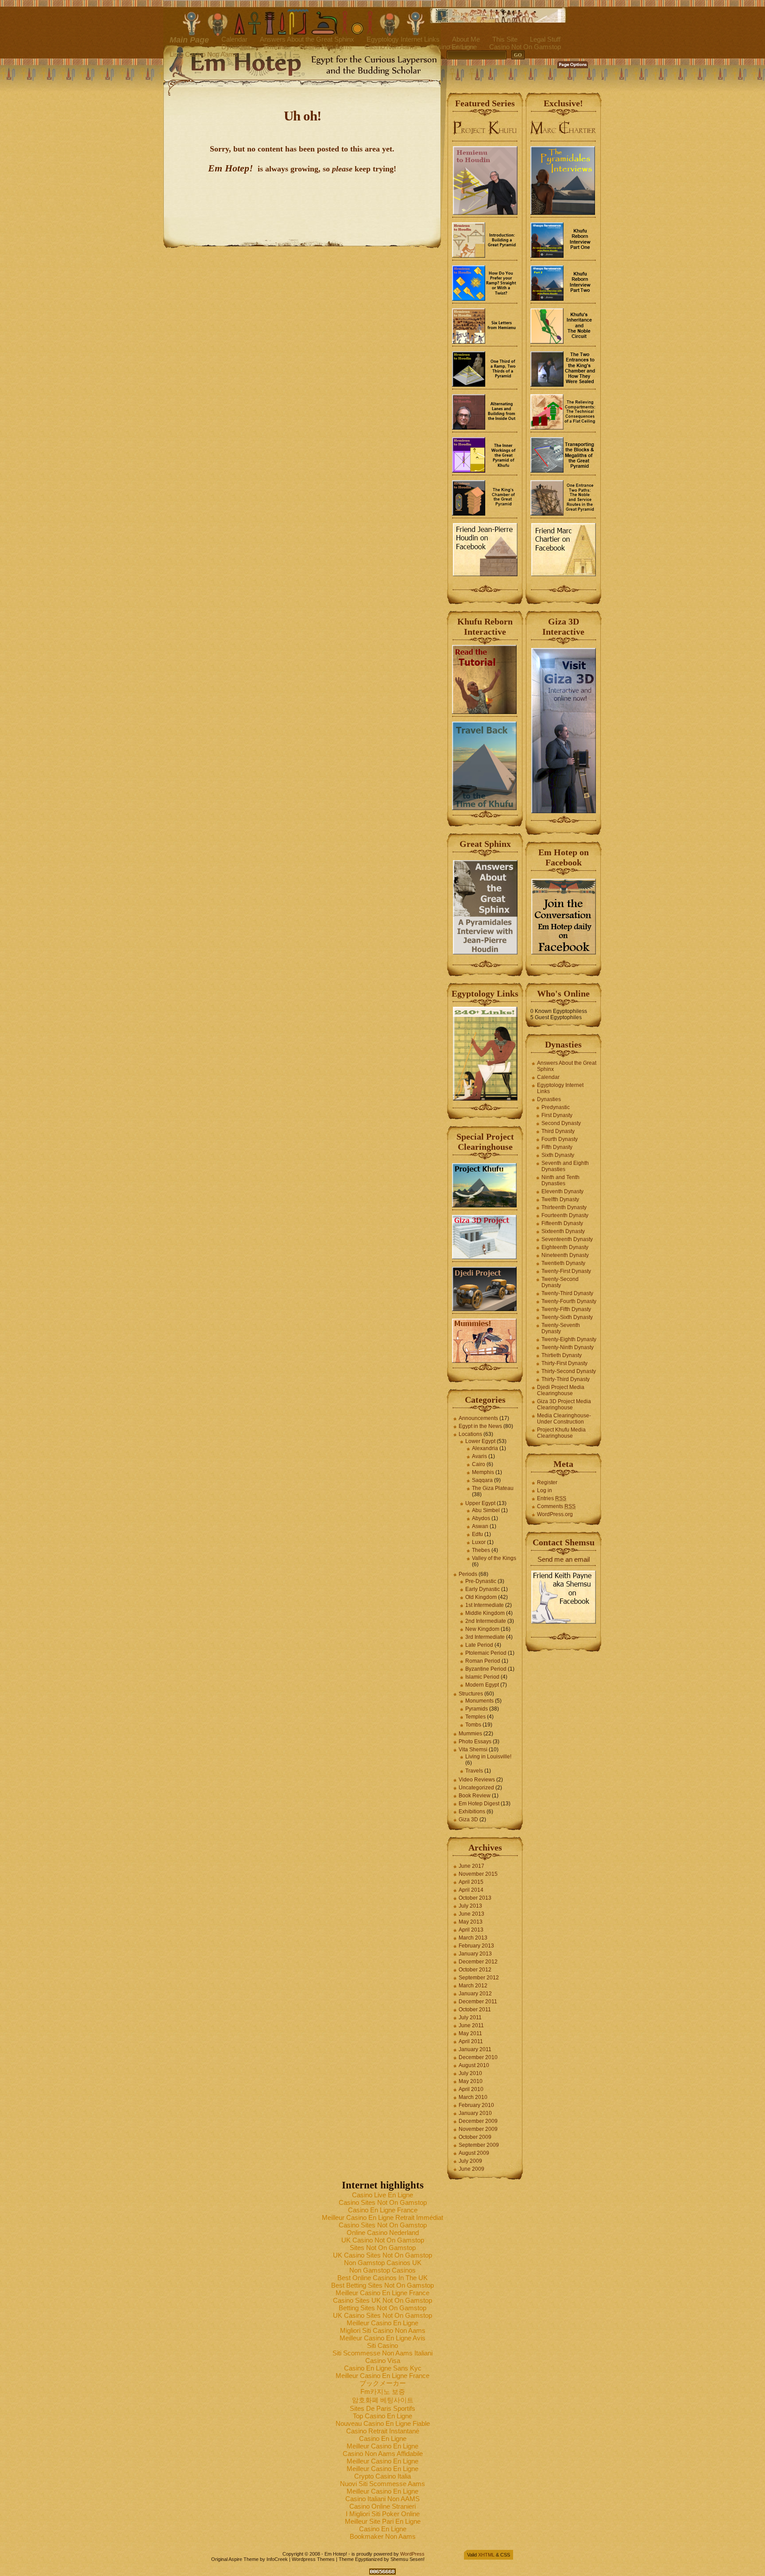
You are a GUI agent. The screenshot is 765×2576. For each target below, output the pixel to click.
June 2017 (471, 1866)
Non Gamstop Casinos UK (383, 2263)
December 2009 (478, 2121)
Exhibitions (472, 1812)
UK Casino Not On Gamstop (383, 2240)
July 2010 (470, 2073)
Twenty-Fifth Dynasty (566, 1309)
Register (547, 1482)
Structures (471, 1694)
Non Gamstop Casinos (382, 2270)
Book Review (475, 1796)
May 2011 (470, 2033)
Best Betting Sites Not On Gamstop (382, 2285)
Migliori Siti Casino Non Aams (383, 2330)
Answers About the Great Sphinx (307, 39)
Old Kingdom (481, 1597)
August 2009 (474, 2153)
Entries (552, 1498)
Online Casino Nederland (383, 2233)
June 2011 (471, 2025)
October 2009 (475, 2137)
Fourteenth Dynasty (565, 1215)
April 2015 (471, 1882)
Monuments (479, 1701)
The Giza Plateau (493, 1488)
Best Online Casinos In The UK (382, 2278)
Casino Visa (383, 2361)
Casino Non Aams (326, 47)
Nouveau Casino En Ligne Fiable (383, 2423)
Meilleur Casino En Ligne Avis (382, 2338)
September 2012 (479, 1978)
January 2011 (475, 2049)
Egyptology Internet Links (403, 39)
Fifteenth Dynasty (562, 1223)
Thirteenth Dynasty (564, 1207)
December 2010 (478, 2057)
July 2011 (470, 2017)
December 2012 (478, 1962)
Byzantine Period (486, 1669)
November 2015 (478, 1874)
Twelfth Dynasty (560, 1199)
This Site (505, 39)
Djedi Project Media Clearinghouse (561, 1390)
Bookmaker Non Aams (383, 2536)
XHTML (486, 2555)
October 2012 (475, 1970)
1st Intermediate (485, 1605)
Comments (556, 1506)
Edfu (477, 1534)
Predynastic (556, 1107)
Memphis (483, 1472)
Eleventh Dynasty (562, 1191)
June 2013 (471, 1914)
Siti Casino (382, 2345)
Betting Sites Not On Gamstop (382, 2308)
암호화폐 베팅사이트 (383, 2400)
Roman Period (483, 1661)
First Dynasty (557, 1115)
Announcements (478, 1418)
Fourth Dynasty (560, 1139)
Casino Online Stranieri (382, 2506)
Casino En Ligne (383, 2438)
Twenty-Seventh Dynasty (561, 1328)
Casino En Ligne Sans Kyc (383, 2368)
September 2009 (479, 2145)
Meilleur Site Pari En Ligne (383, 2521)
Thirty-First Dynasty (564, 1363)
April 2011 (471, 2041)
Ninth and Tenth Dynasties (560, 1180)
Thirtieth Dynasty (562, 1355)
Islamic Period (482, 1677)
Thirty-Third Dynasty (566, 1379)
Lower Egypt (480, 1441)
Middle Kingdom (485, 1613)
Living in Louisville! (488, 1757)
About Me (466, 39)
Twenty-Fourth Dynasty (569, 1301)
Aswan (480, 1526)
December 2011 (478, 2002)
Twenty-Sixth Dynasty (567, 1317)
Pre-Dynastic (481, 1581)
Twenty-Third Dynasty (567, 1293)
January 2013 (475, 1954)
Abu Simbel (486, 1510)
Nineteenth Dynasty (565, 1255)
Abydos (481, 1518)
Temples (475, 1717)
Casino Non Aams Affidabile (383, 2454)
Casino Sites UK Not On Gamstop (382, 2300)
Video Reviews (477, 1780)
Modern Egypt (482, 1685)
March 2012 (473, 1986)
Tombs (473, 1725)
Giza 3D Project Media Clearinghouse (564, 1404)
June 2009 (471, 2169)
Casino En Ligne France (383, 2210)
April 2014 (471, 1890)
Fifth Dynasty (557, 1147)
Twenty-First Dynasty (566, 1271)
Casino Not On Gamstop (525, 47)
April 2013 (471, 1930)
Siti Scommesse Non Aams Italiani (382, 2353)
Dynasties (236, 47)
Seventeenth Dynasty (567, 1239)
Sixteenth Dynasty (563, 1231)
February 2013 (476, 1946)
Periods (468, 1574)
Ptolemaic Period (486, 1653)
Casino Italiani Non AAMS (382, 2499)
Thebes (481, 1550)
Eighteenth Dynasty (565, 1247)
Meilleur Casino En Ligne (382, 2323)
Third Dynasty (558, 1131)
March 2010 (473, 2097)
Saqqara (482, 1480)
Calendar (234, 39)
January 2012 (475, 1994)
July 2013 (470, 1906)
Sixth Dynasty (558, 1155)
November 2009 (478, 2129)
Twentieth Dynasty (563, 1263)
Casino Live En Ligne (382, 2195)
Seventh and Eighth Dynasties (565, 1166)
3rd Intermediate (485, 1637)
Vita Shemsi (473, 1750)
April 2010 (471, 2089)
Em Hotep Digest (479, 1804)
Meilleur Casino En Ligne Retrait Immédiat (382, 2217)
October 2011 (475, 2010)
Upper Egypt (480, 1503)
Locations (470, 1434)
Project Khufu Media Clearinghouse (561, 1433)
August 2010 (474, 2065)
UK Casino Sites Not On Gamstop (382, 2255)
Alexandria (485, 1448)
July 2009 (470, 2161)
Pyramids (477, 1709)
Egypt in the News (480, 1426)
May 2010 (471, 2081)
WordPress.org (555, 1514)
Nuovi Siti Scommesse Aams (382, 2484)
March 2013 (473, 1938)
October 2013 (475, 1898)
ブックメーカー (383, 2383)
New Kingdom (482, 1629)
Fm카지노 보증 (383, 2392)
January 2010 (475, 2113)
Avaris (479, 1456)
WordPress (412, 2554)
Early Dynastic (483, 1589)
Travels (474, 1771)
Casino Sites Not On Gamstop (383, 2202)
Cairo (479, 1464)
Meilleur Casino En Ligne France (382, 2293)
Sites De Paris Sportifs (382, 2408)
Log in (545, 1490)
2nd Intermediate (486, 1621)
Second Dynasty (561, 1123)
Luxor (479, 1542)
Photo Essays (475, 1742)
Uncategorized (476, 1788)
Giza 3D (468, 1819)
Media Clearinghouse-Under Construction (564, 1419)
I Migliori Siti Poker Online (383, 2514)
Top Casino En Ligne (382, 2416)
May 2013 (471, 1922)
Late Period (479, 1645)
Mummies (470, 1734)
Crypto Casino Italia (382, 2476)
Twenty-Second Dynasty (560, 1282)
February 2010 (476, 2105)
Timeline (275, 47)
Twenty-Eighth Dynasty (569, 1339)
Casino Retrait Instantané (383, 2431)
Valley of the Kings (494, 1558)
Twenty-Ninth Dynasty (568, 1347)
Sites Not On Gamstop (383, 2248)
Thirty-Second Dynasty (569, 1371)
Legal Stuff (545, 39)
